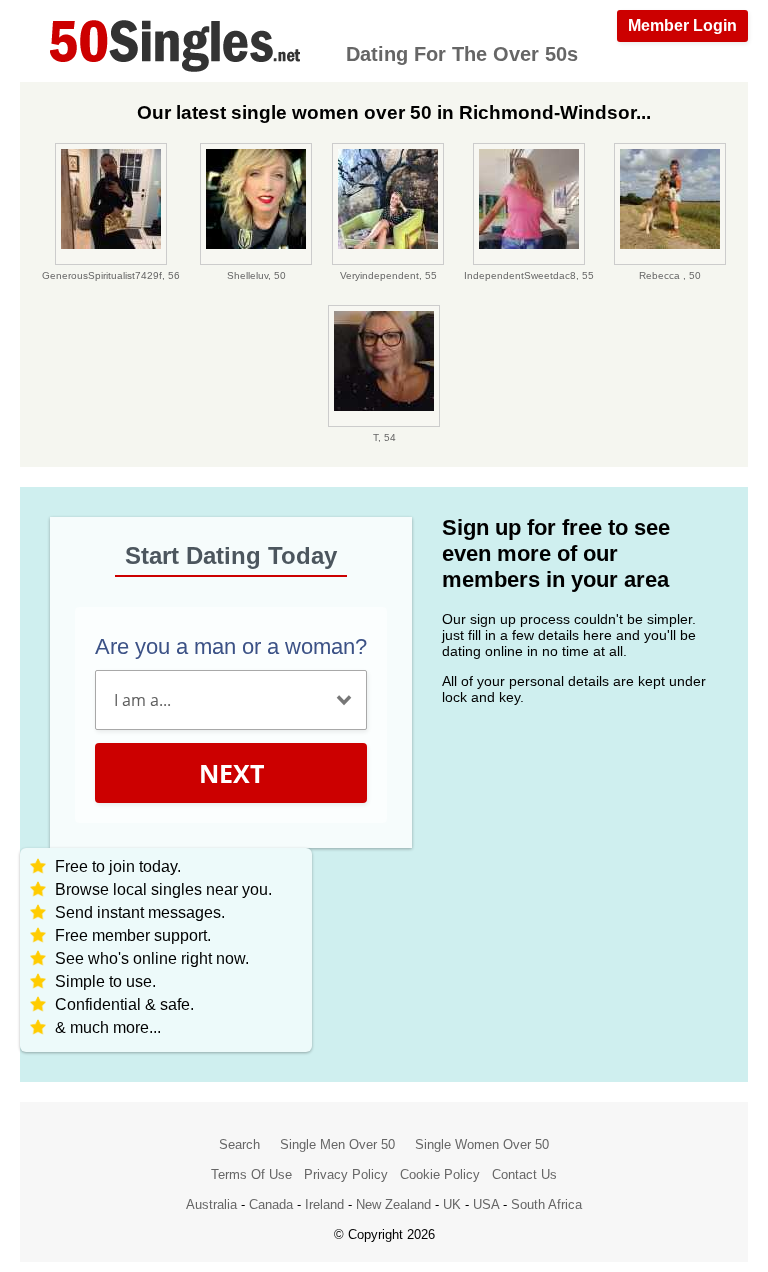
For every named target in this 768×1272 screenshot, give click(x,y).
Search (239, 1144)
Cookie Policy (440, 1174)
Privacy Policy (346, 1174)
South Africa (546, 1204)
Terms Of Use (251, 1174)
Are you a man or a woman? (231, 646)
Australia (211, 1204)
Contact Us (524, 1174)
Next (231, 773)
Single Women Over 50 (482, 1144)
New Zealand (393, 1204)
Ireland (324, 1204)
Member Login (682, 25)
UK (452, 1204)
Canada (271, 1204)
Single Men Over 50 (337, 1144)
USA (486, 1204)
